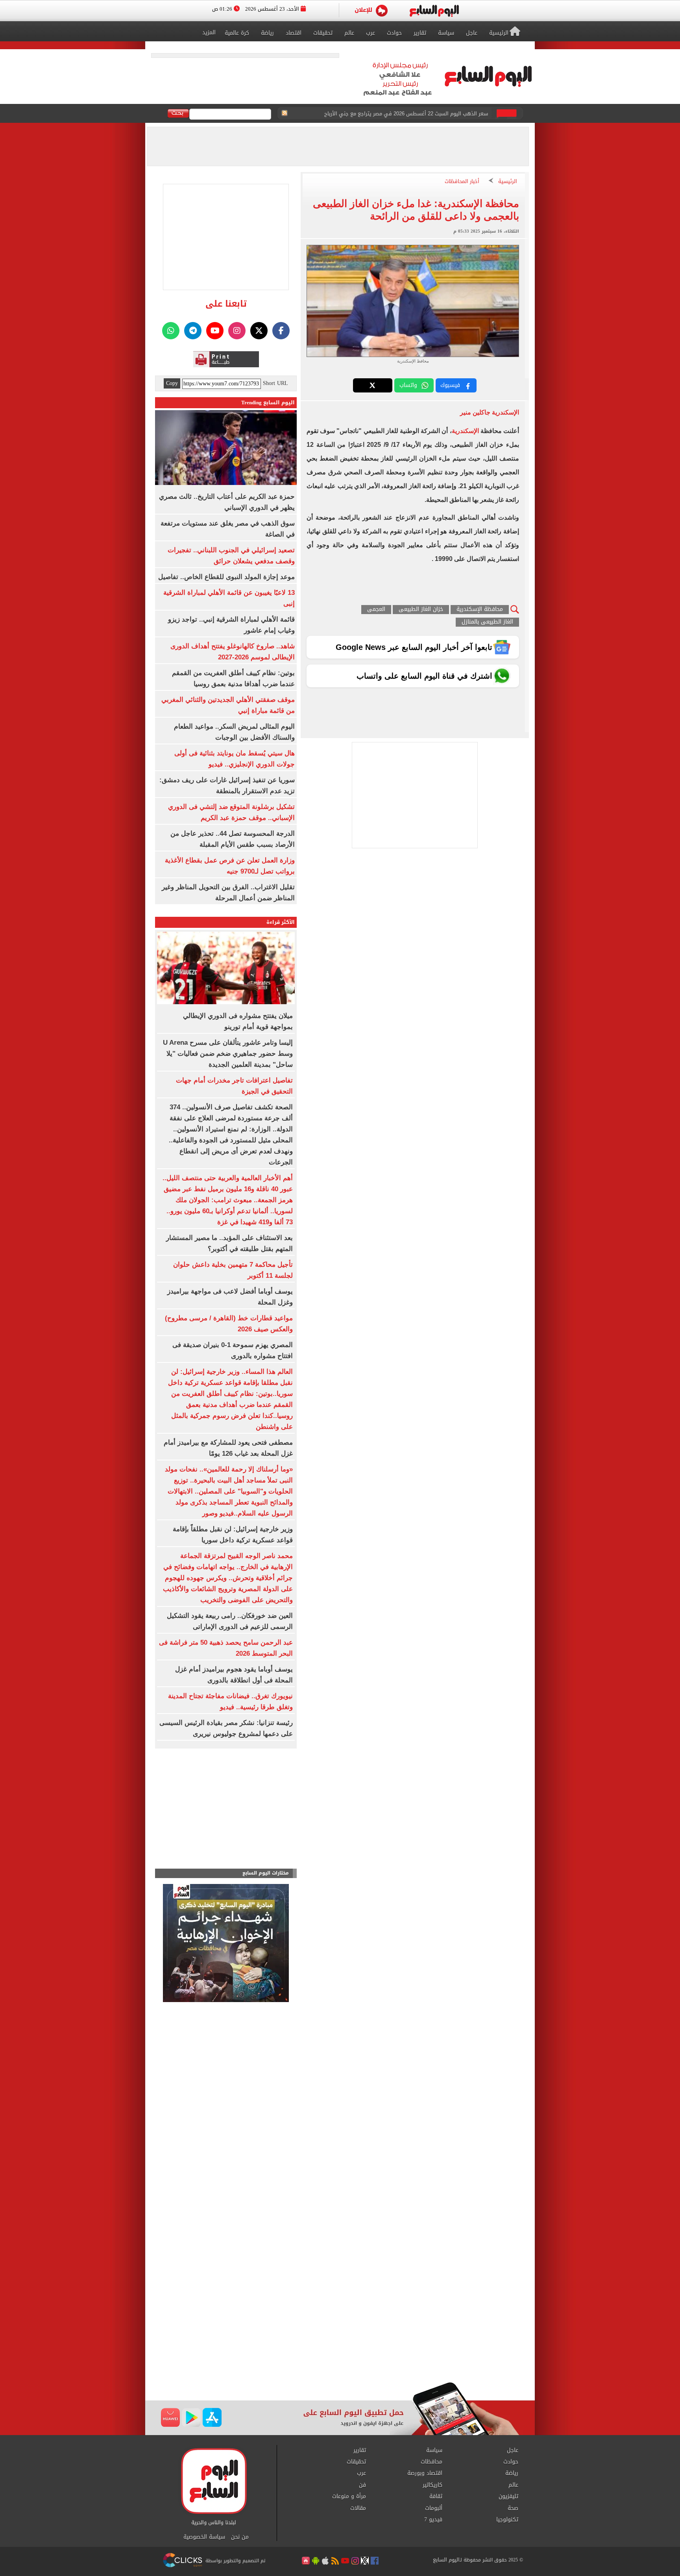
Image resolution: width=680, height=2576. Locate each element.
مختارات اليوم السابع (266, 1873)
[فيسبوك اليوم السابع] (281, 331)
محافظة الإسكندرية (480, 610)
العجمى (376, 610)
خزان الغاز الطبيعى (421, 610)
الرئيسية (508, 182)
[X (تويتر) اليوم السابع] (259, 331)
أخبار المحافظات (462, 182)
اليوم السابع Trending (268, 402)
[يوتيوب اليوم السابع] (215, 331)
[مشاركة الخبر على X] (373, 385)
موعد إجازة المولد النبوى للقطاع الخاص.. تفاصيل (226, 577)
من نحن (240, 2537)
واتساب (408, 385)
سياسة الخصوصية (204, 2537)
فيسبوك (450, 385)
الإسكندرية (465, 431)
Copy (172, 383)
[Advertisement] (340, 2319)
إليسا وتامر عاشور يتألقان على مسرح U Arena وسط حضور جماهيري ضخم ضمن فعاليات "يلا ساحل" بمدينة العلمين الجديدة (228, 1054)
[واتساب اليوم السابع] (171, 331)
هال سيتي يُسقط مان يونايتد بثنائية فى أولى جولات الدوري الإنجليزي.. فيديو (402, 114)
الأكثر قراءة (281, 922)
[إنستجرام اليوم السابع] (237, 331)
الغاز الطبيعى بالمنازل (487, 622)
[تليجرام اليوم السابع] (193, 331)
